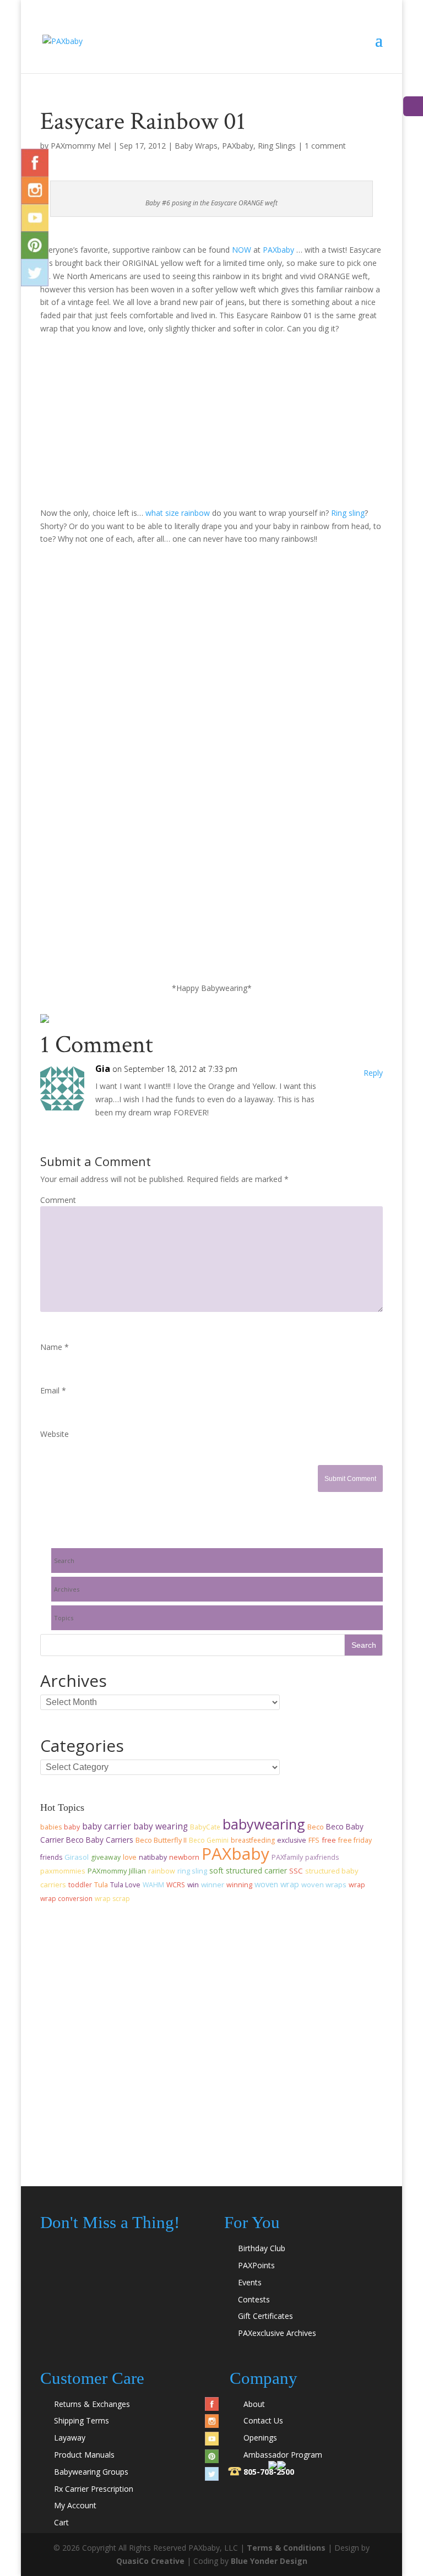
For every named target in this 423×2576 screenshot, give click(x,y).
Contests (254, 2299)
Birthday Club (262, 2248)
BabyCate (205, 1827)
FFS (314, 1840)
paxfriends (322, 1857)
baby (72, 1827)
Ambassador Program (283, 2455)
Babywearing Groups (91, 2472)
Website (55, 1434)
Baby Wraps (196, 146)
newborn (184, 1857)
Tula (101, 1885)
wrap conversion (66, 1899)
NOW (242, 250)
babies (51, 1827)
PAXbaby (238, 146)
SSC (296, 1871)
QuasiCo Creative (150, 2561)
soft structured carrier (248, 1870)
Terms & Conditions (286, 2548)
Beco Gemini (209, 1840)
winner (213, 1885)
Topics (64, 1618)
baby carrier (107, 1826)
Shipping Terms (82, 2420)
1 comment (325, 146)
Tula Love (125, 1885)
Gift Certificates (265, 2316)
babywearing (264, 1824)
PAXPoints (256, 2265)
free (329, 1840)
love (130, 1857)
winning (239, 1885)
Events (250, 2282)
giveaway (106, 1857)
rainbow (162, 1871)
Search (64, 1561)
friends (51, 1857)
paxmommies (63, 1871)
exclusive (292, 1840)
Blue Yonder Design (269, 2561)
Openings (260, 2438)
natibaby (153, 1857)
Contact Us (263, 2420)
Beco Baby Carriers (100, 1840)
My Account (75, 2505)
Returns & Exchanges (92, 2404)
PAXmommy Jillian (117, 1871)
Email (53, 1390)
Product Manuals (84, 2455)
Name (55, 1347)
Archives (67, 1589)
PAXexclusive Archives (277, 2333)
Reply (373, 1073)
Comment (58, 1200)
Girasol (77, 1857)
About (254, 2404)
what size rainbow (178, 513)
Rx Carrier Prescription (94, 2489)
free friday (355, 1840)
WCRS (176, 1885)
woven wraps (324, 1885)
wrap (357, 1885)
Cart (61, 2522)
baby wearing (161, 1826)
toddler (80, 1885)
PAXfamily (287, 1857)
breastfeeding (253, 1840)
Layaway (70, 2438)
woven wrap (277, 1884)
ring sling (192, 1871)
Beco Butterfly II (161, 1840)
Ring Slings (277, 146)
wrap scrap (112, 1899)
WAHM (153, 1885)
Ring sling (348, 513)
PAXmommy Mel (81, 146)
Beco (316, 1827)
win (193, 1885)
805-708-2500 (269, 2472)
